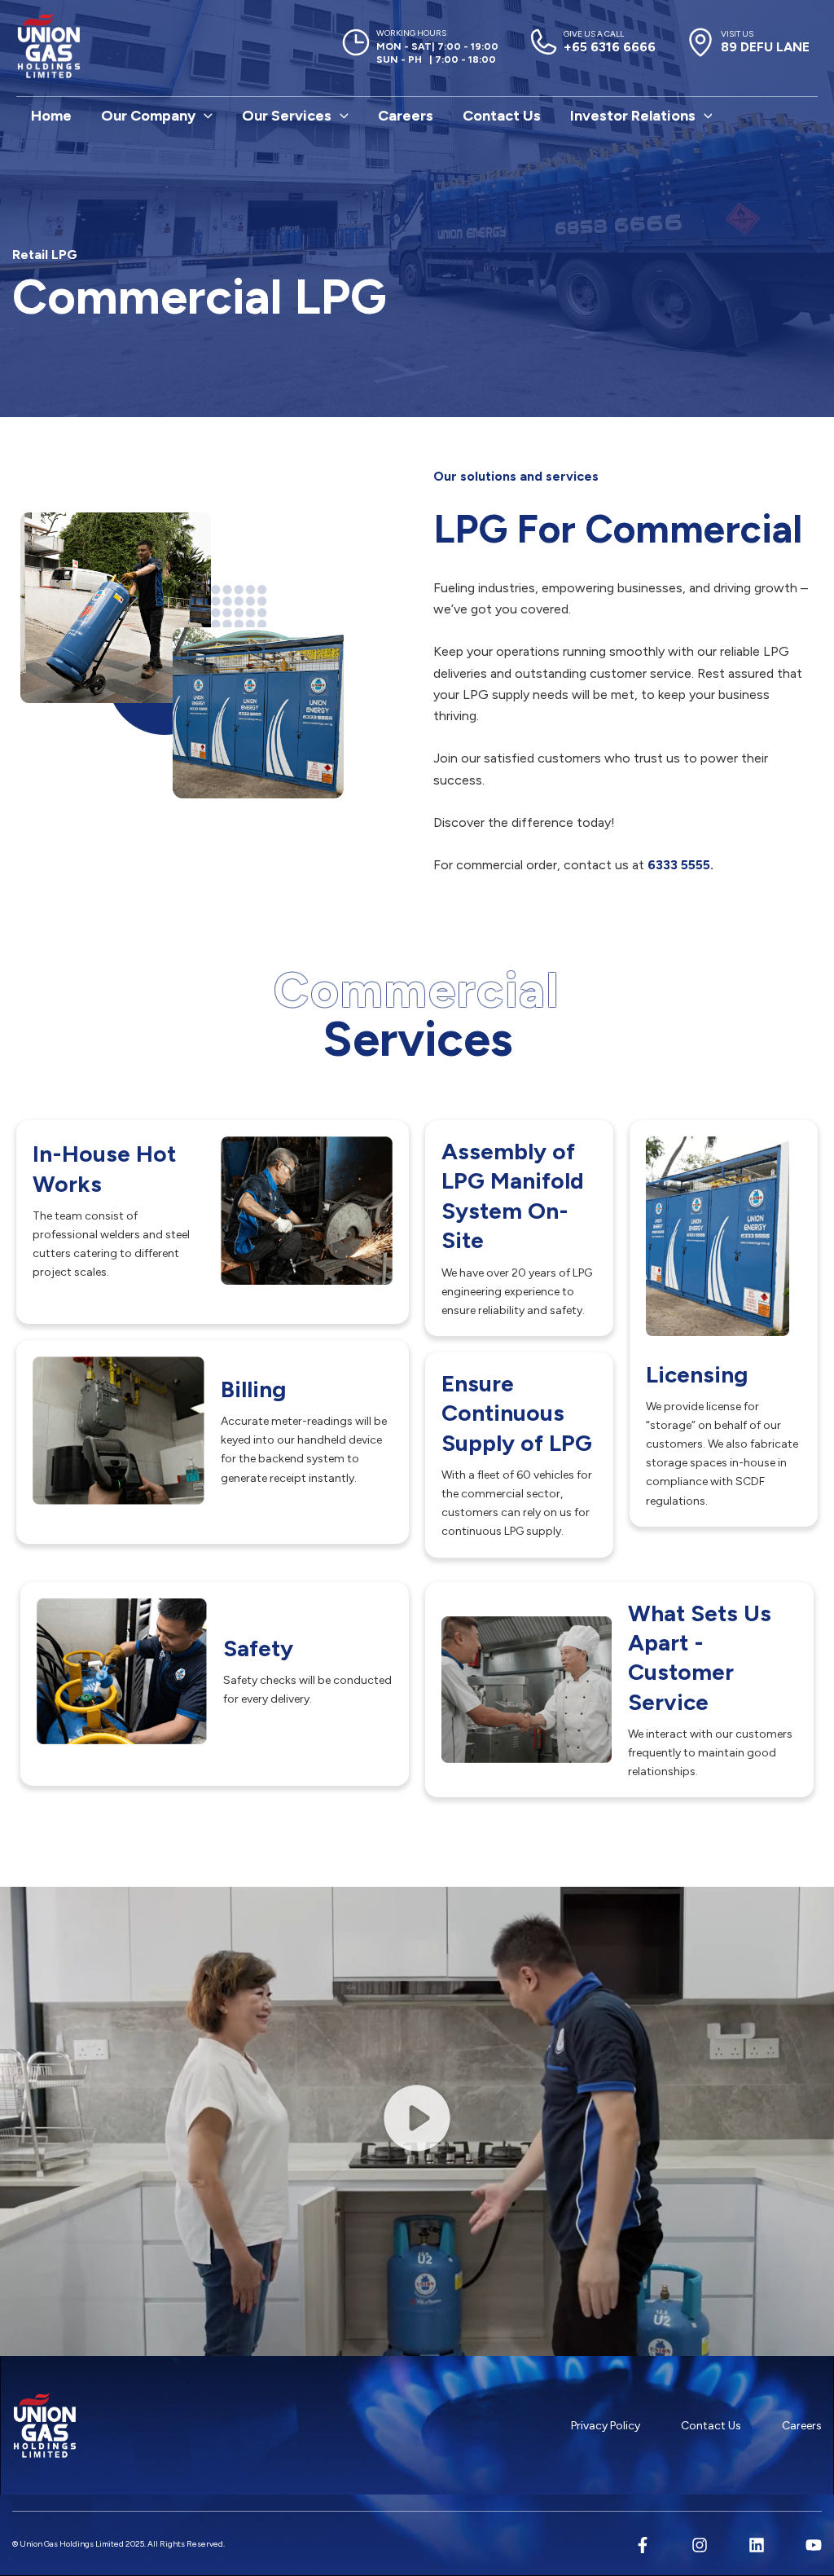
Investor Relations (633, 116)
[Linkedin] (757, 2545)
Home (51, 116)
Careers (406, 116)
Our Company (148, 116)
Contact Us (502, 116)
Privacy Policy (606, 2426)
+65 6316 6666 (610, 42)
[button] (204, 116)
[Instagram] (700, 2545)
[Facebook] (643, 2545)
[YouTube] (814, 2545)
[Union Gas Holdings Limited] (49, 46)
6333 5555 (677, 865)
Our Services (287, 116)
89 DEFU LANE (765, 42)
